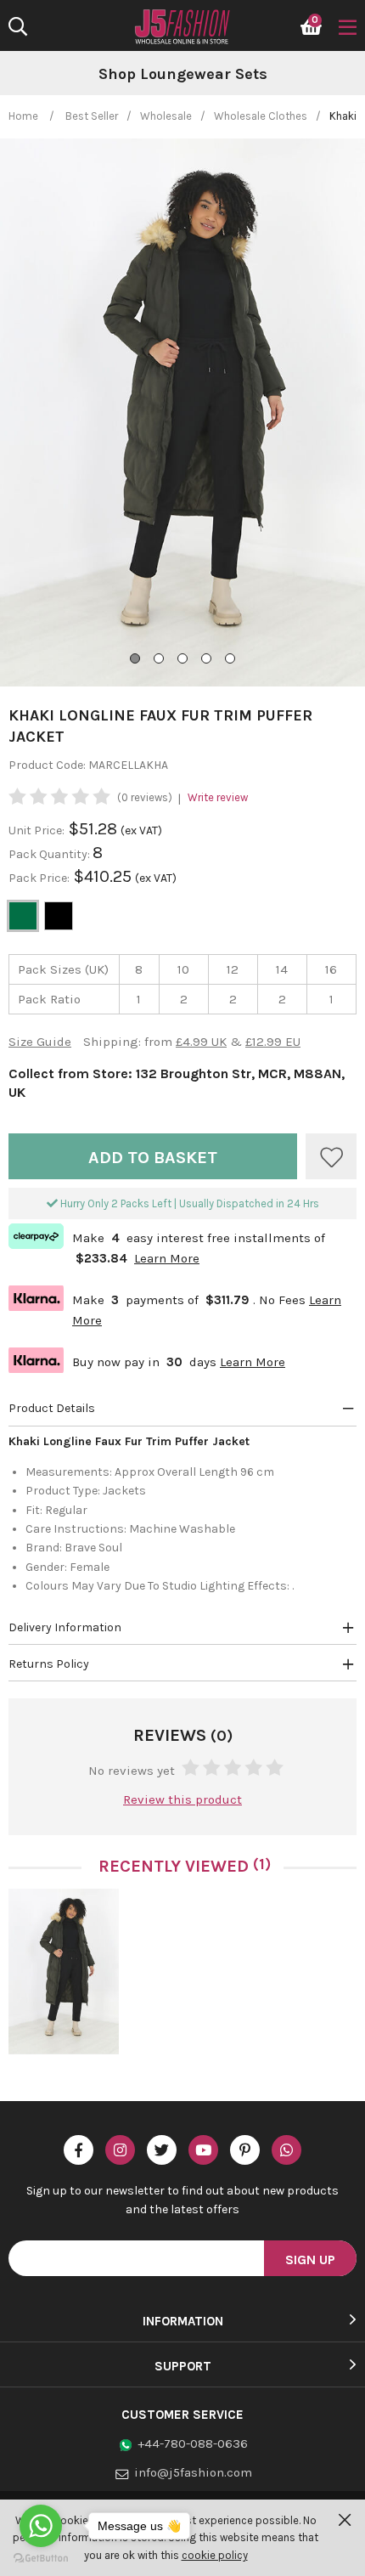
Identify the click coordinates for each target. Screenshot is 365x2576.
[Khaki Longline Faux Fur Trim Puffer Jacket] (64, 1972)
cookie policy (215, 2555)
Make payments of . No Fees (175, 1308)
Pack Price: (39, 878)
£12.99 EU (273, 1042)
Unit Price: (36, 830)
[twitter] (162, 2150)
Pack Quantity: (51, 854)
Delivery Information (65, 1627)
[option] (64, 1978)
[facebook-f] (79, 2150)
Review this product (182, 1799)
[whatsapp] (286, 2150)
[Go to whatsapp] (41, 2526)
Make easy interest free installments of (167, 1246)
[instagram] (120, 2150)
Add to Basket (153, 1158)
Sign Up (310, 2260)
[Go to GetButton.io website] (41, 2559)
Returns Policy (49, 1664)
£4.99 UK (201, 1042)
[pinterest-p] (245, 2150)
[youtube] (203, 2150)
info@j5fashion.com (193, 2472)
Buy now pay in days (147, 1360)
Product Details (52, 1408)
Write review (218, 797)
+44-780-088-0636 (193, 2443)
